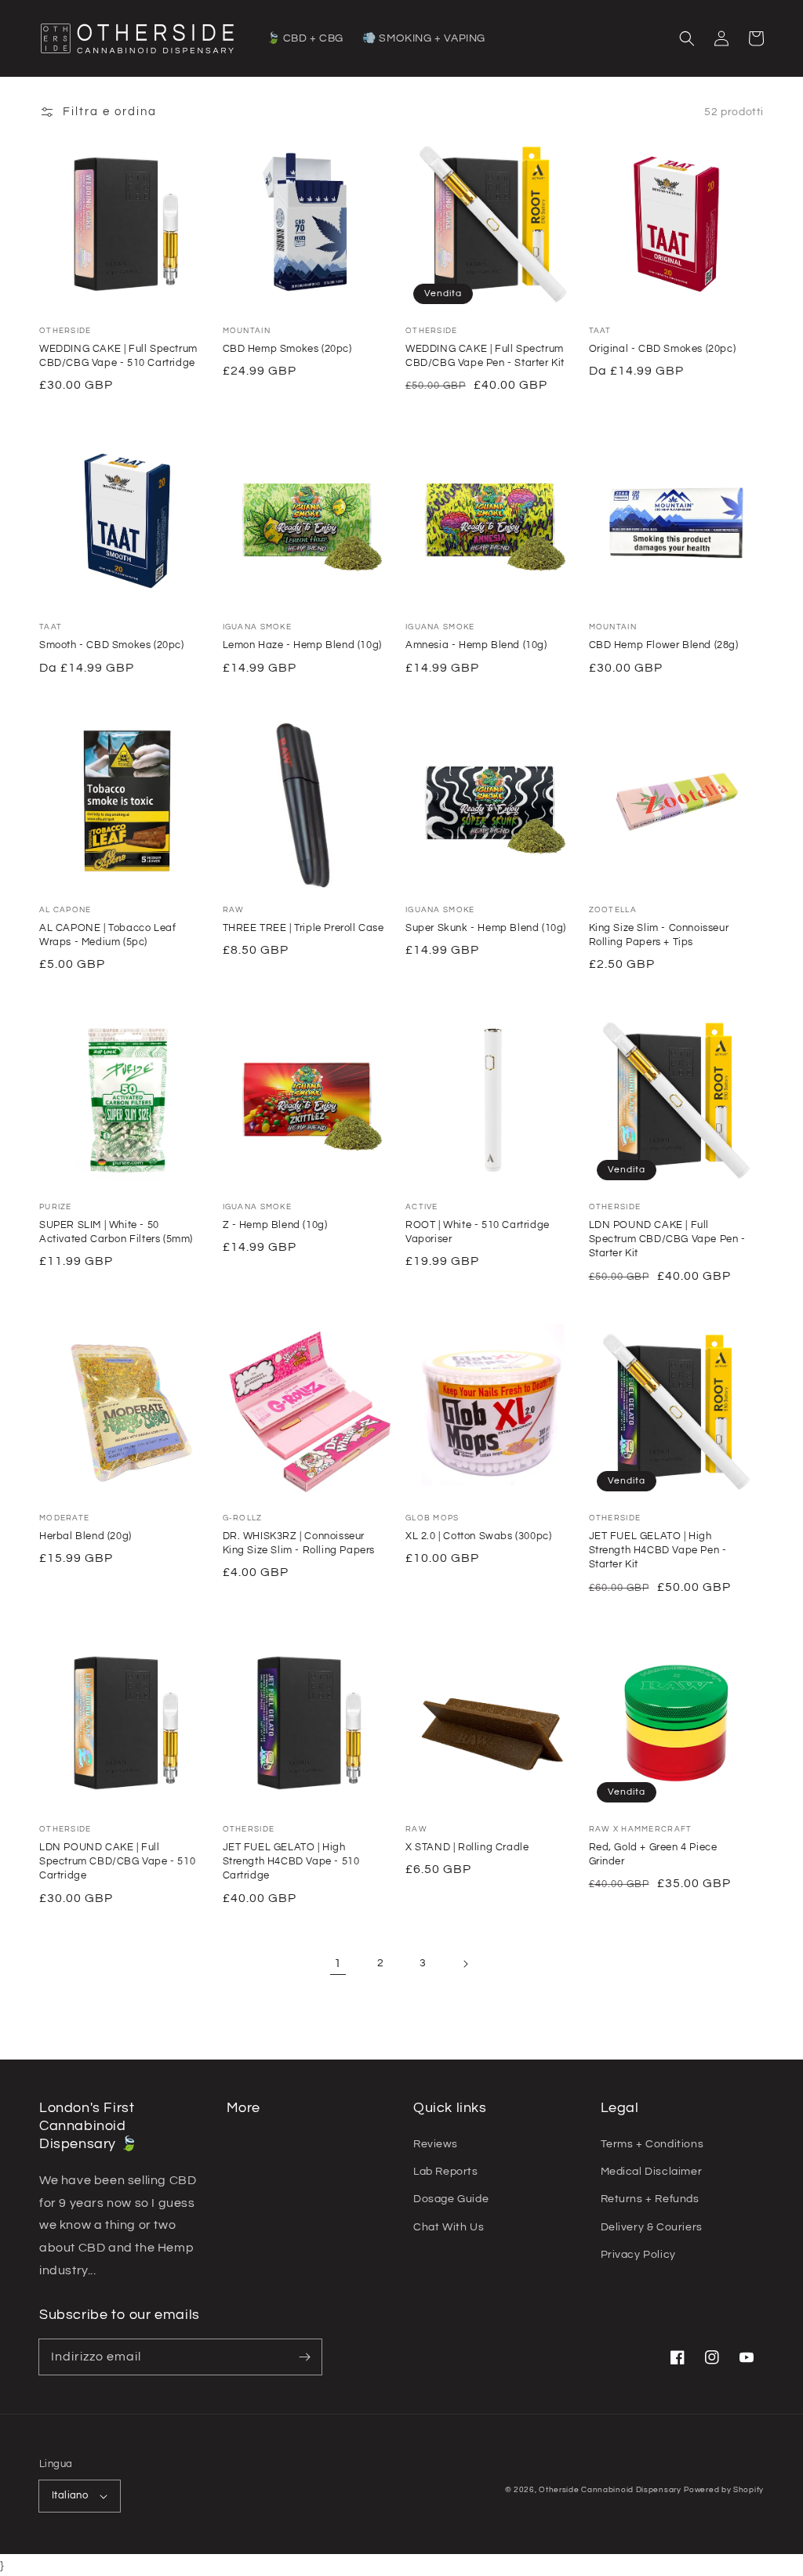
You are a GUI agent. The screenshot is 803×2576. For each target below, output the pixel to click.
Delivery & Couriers (652, 2227)
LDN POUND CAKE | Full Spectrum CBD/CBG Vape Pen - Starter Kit (667, 1239)
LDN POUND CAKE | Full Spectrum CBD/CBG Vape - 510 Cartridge (117, 1861)
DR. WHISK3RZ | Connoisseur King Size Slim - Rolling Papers (299, 1543)
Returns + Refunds (650, 2199)
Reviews (435, 2144)
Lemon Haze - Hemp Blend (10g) (302, 645)
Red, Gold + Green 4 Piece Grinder (653, 1854)
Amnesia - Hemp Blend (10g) (476, 645)
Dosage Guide (451, 2199)
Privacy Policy (638, 2255)
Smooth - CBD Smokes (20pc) (112, 645)
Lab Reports (446, 2172)
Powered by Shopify (724, 2490)
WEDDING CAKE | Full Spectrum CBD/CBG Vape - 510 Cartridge (118, 356)
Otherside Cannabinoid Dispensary (610, 2490)
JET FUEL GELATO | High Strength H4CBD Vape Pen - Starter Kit (658, 1550)
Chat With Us (449, 2227)
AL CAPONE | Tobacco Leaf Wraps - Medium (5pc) (107, 935)
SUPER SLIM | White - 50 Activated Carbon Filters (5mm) (116, 1232)
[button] (687, 38)
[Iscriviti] (304, 2357)
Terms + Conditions (652, 2144)
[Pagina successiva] (465, 1964)
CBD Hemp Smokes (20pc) (287, 349)
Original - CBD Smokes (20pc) (663, 349)
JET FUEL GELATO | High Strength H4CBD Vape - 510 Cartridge (291, 1861)
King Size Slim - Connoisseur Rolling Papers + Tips (659, 935)
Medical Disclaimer (652, 2172)
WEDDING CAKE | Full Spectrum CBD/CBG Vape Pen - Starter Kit (485, 356)
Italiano (70, 2495)
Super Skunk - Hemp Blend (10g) (486, 928)
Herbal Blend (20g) (85, 1536)
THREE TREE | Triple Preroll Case (303, 928)
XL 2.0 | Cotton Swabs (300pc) (478, 1536)
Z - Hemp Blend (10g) (275, 1225)
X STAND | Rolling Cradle (467, 1847)
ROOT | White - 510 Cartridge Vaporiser (478, 1232)
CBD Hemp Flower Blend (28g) (664, 645)
